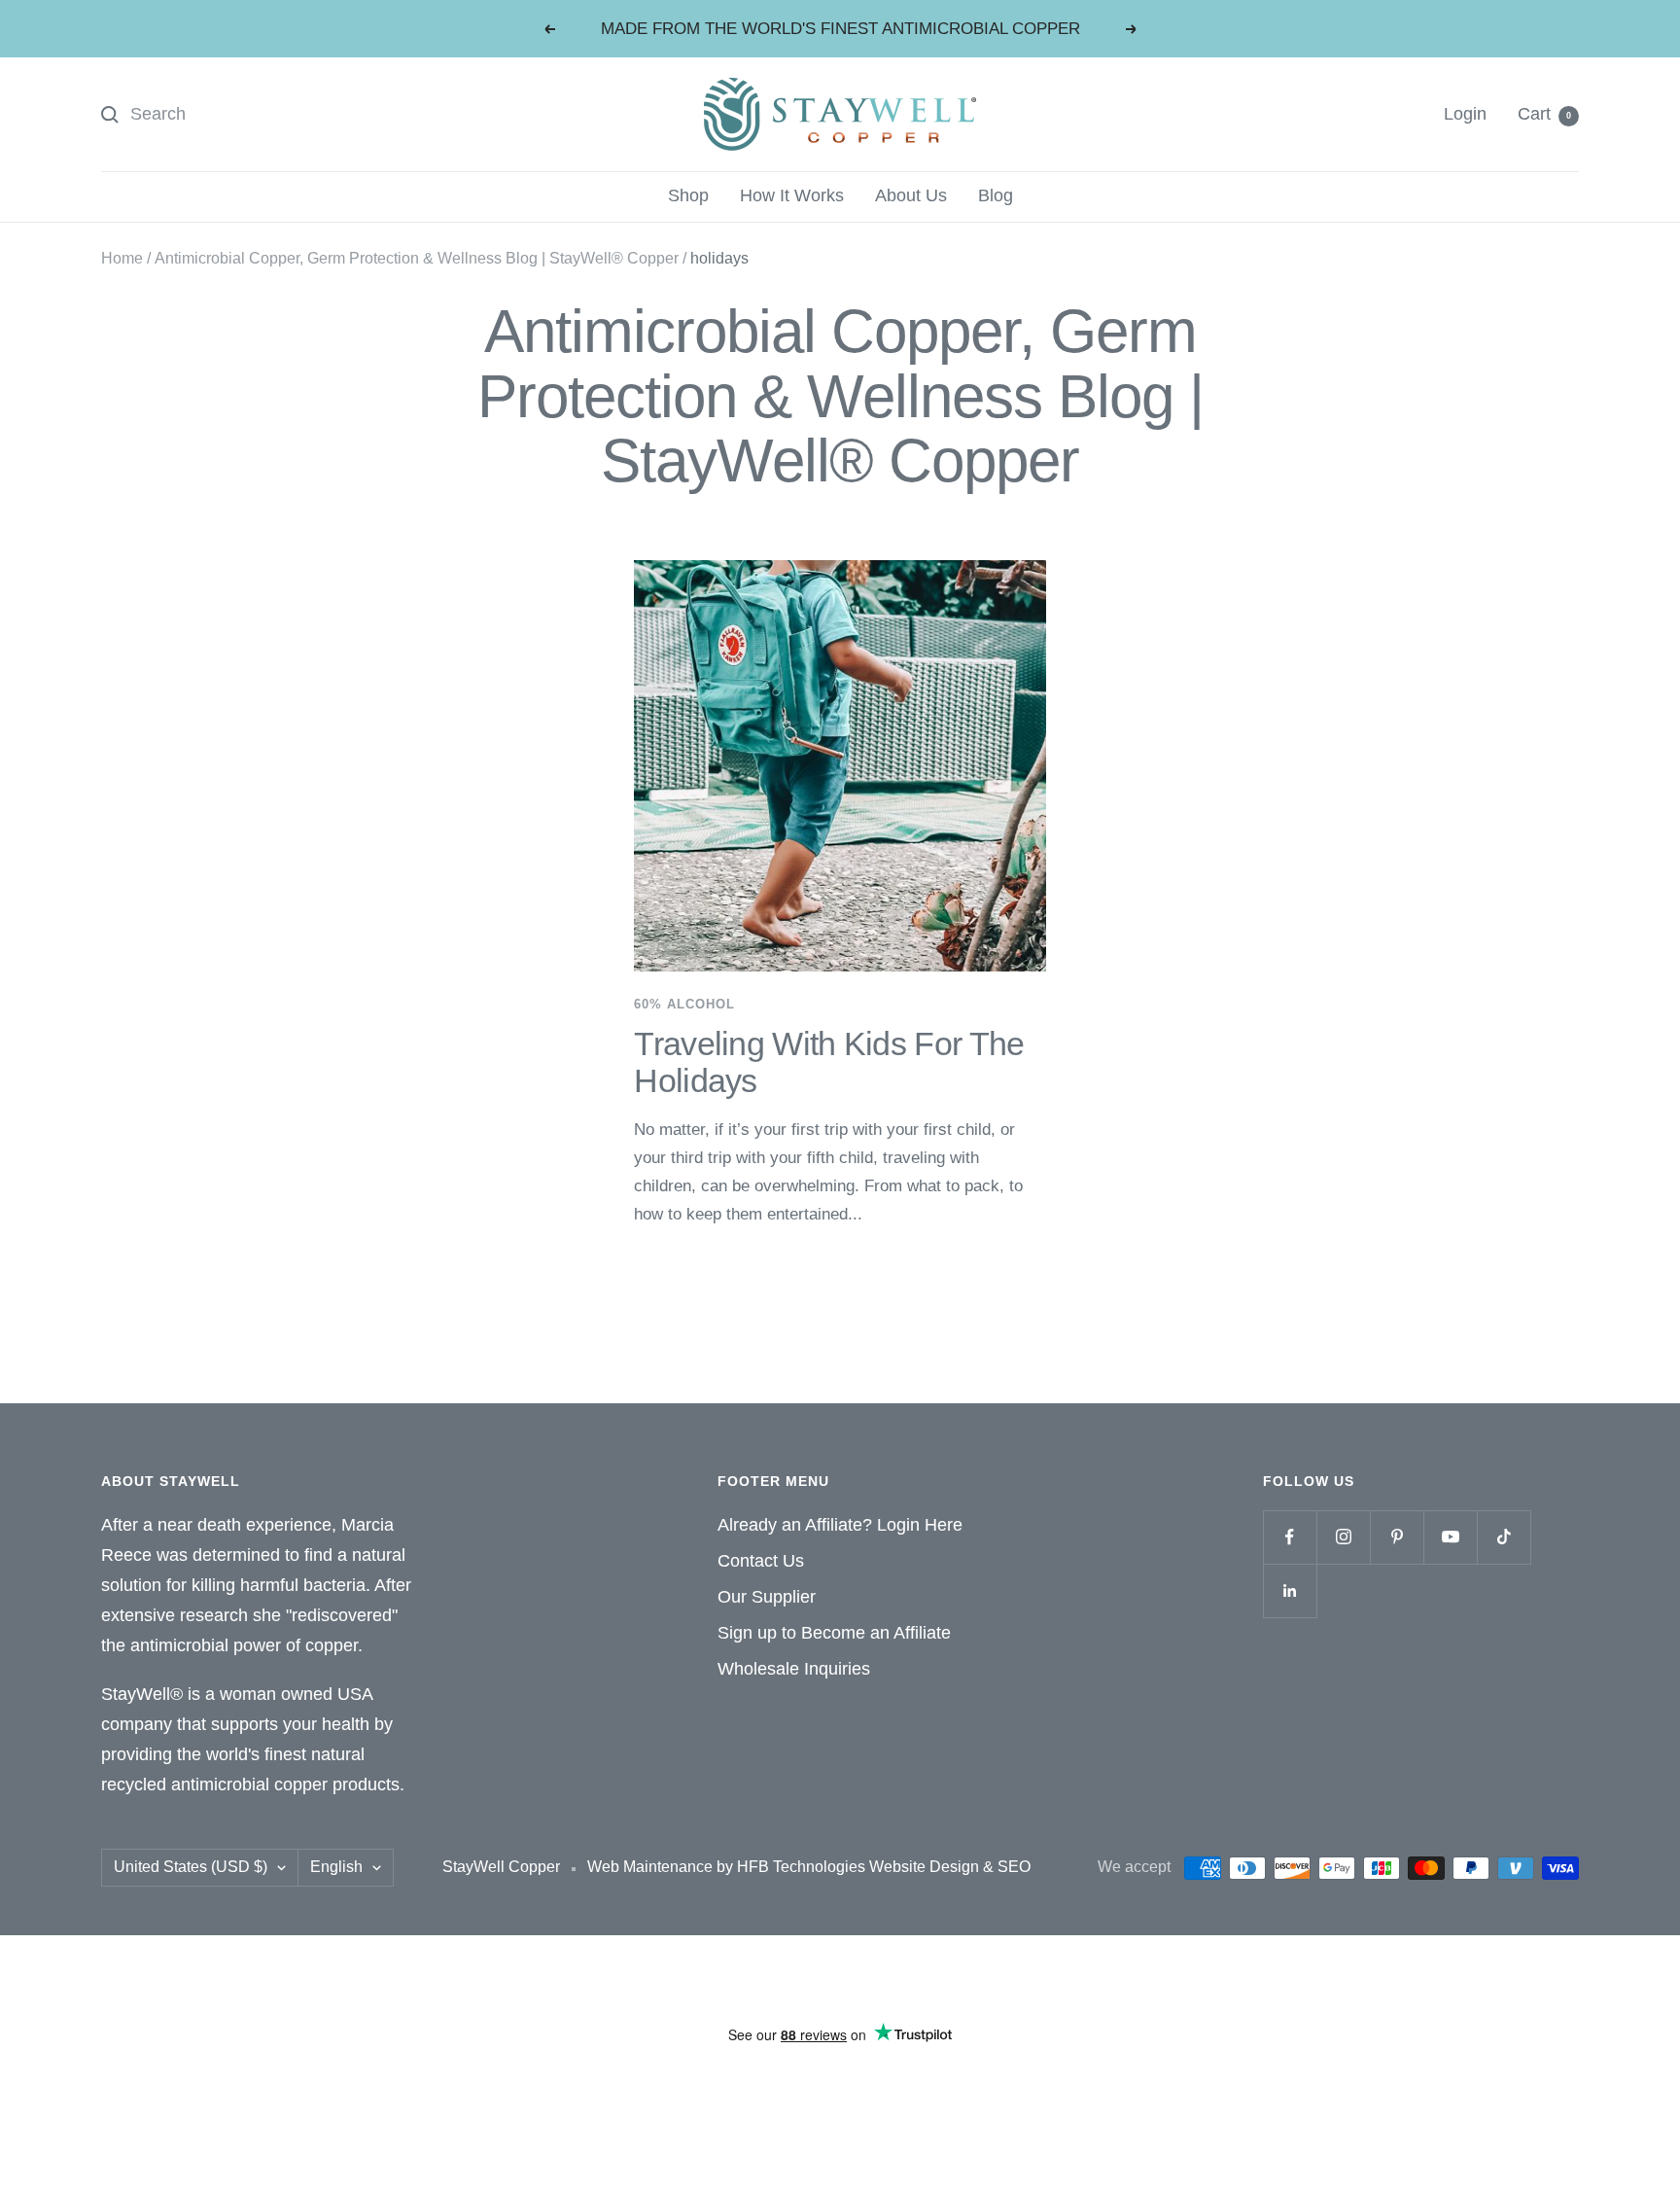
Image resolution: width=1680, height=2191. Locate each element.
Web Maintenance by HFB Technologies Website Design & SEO (809, 1867)
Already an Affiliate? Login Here (840, 1525)
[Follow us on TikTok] (1504, 1537)
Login (1465, 114)
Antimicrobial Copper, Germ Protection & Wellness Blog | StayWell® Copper (417, 258)
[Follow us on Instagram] (1343, 1537)
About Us (911, 195)
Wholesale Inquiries (794, 1669)
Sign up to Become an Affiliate (834, 1633)
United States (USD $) (191, 1867)
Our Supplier (767, 1597)
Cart (1544, 114)
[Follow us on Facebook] (1290, 1537)
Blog (996, 195)
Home (122, 258)
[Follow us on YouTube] (1450, 1537)
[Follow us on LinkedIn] (1290, 1590)
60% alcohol (684, 1004)
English (336, 1867)
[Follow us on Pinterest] (1397, 1537)
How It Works (792, 195)
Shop (688, 195)
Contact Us (761, 1561)
